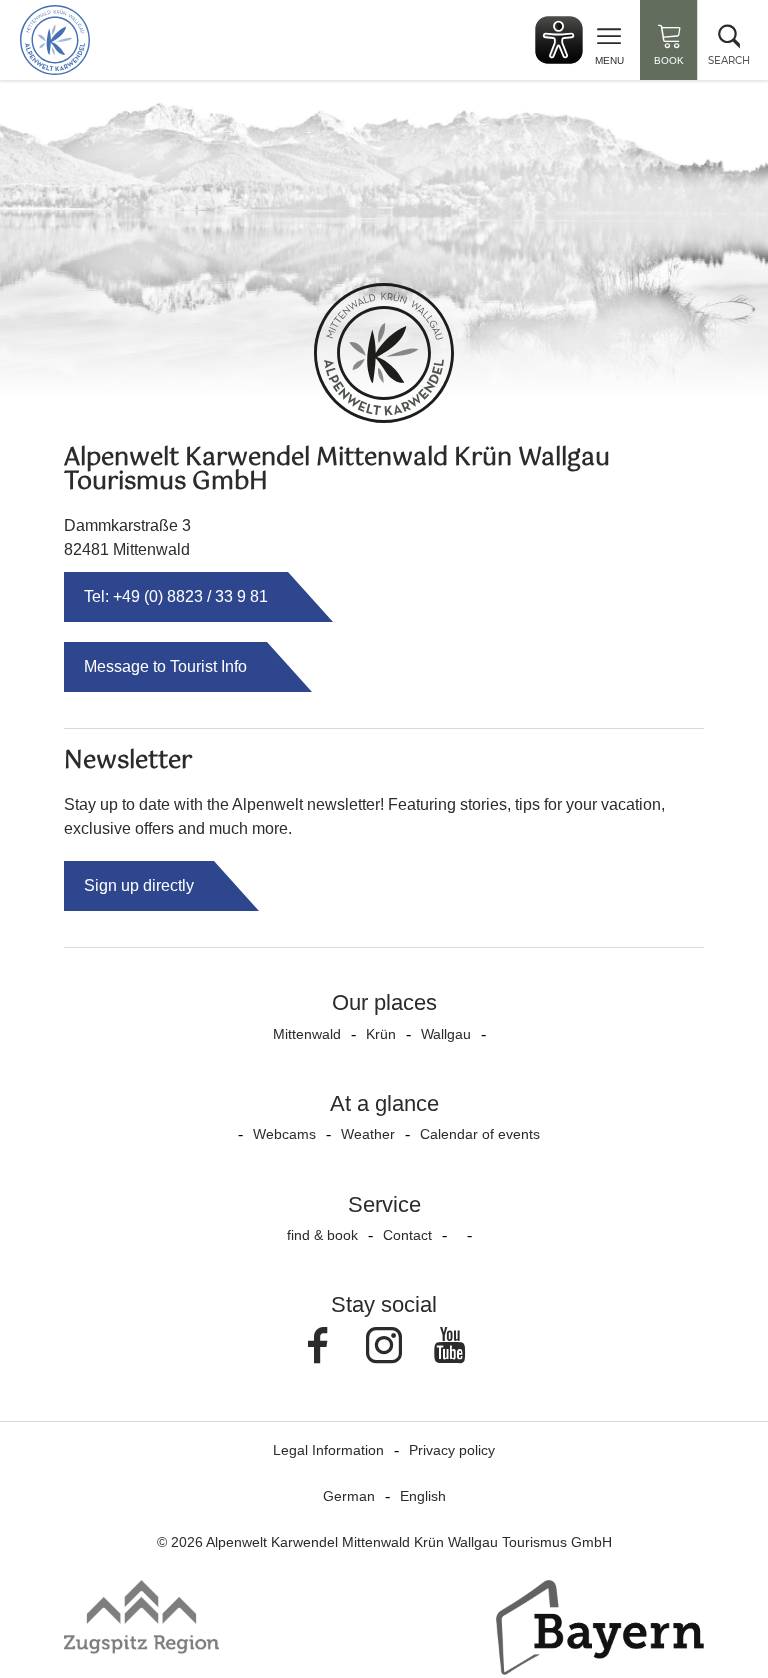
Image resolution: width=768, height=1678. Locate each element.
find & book (322, 1235)
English (423, 1496)
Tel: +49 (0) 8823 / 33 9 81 (176, 596)
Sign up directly (139, 885)
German (349, 1496)
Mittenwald (307, 1034)
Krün (381, 1034)
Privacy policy (452, 1450)
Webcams (284, 1134)
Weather (368, 1134)
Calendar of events (480, 1134)
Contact (407, 1235)
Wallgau (446, 1034)
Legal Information (328, 1450)
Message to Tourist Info (165, 666)
